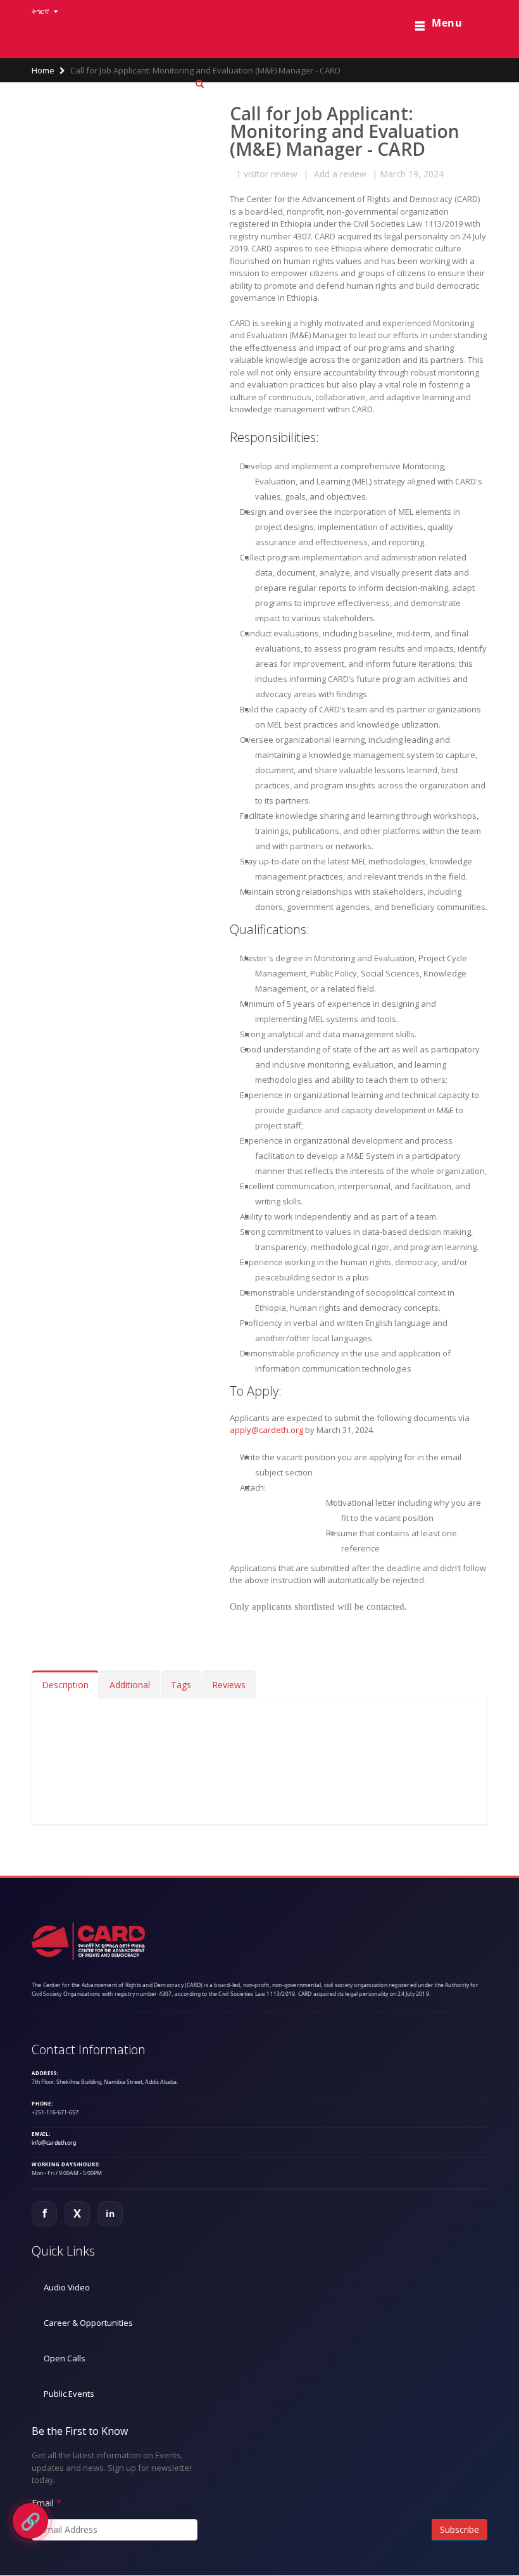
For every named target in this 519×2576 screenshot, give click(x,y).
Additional (130, 1685)
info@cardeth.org (54, 2143)
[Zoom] (200, 85)
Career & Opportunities (88, 2323)
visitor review (267, 174)
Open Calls (65, 2358)
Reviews (229, 1685)
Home (43, 70)
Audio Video (67, 2287)
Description (65, 1685)
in (110, 2213)
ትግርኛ (41, 11)
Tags (181, 1685)
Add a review (340, 174)
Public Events (69, 2394)
